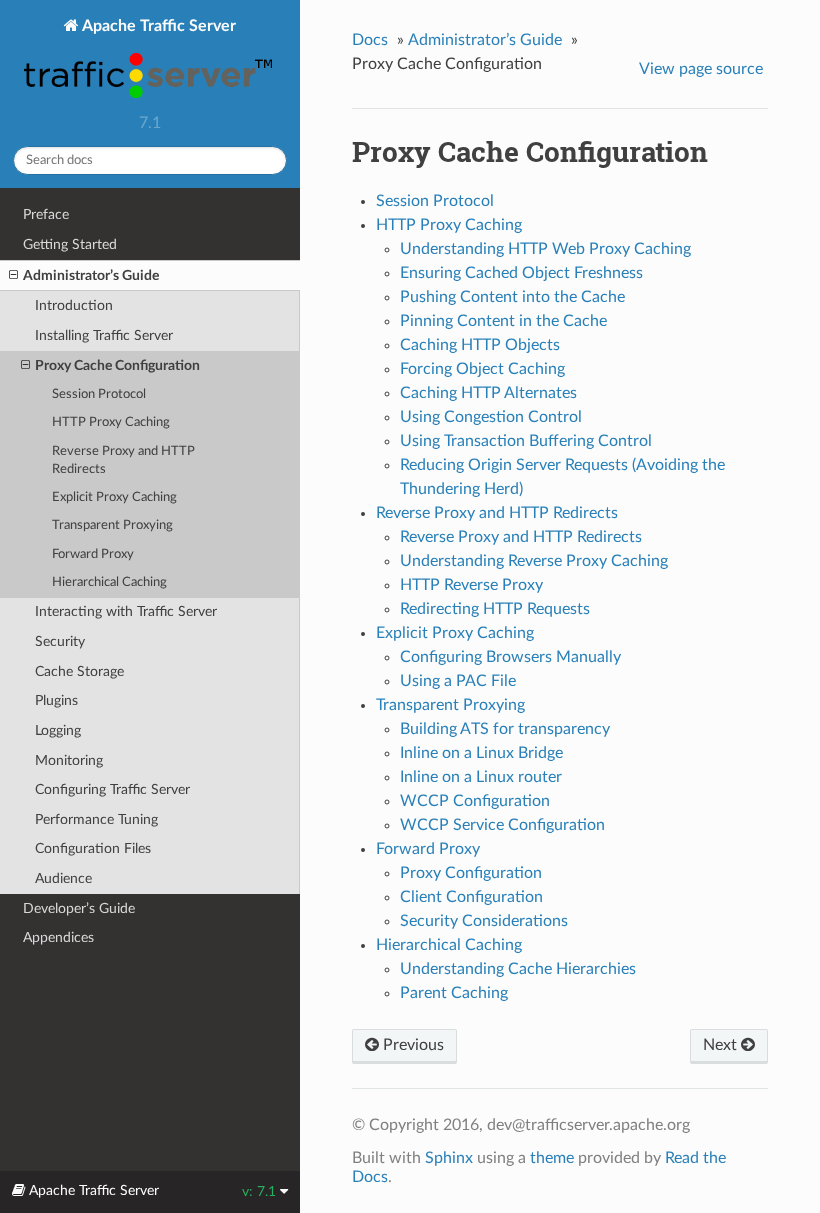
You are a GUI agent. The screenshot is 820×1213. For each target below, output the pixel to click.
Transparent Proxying (112, 525)
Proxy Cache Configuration (117, 365)
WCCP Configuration (475, 801)
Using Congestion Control (491, 417)
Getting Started (70, 244)
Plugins (56, 700)
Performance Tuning (96, 819)
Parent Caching (454, 993)
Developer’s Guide (79, 908)
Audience (63, 878)
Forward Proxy (93, 554)
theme (552, 1158)
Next (722, 1045)
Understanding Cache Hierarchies (518, 969)
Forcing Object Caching (482, 369)
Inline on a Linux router (481, 777)
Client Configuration (471, 897)
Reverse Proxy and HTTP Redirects (123, 460)
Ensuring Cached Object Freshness (521, 273)
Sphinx (449, 1158)
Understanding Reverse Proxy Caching (534, 561)
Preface (46, 214)
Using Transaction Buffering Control (526, 441)
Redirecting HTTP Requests (495, 609)
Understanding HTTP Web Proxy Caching (545, 249)
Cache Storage (79, 671)
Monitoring (69, 760)
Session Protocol (99, 394)
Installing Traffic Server (104, 335)
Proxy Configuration (471, 873)
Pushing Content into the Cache (512, 297)
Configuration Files (93, 848)
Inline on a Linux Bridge (481, 753)
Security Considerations (484, 921)
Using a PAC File (458, 681)
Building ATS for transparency (505, 729)
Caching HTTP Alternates (488, 393)
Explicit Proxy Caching (114, 497)
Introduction (74, 305)
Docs (370, 40)
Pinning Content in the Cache (503, 321)
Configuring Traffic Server (112, 789)
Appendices (58, 937)
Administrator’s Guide (91, 275)
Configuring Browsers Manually (510, 657)
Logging (58, 730)
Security (60, 641)
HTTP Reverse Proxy (471, 585)
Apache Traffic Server (157, 26)
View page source (701, 69)
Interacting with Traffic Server (126, 611)
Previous (411, 1045)
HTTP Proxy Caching (111, 422)
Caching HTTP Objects (480, 345)
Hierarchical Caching (109, 582)
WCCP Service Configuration (502, 825)
